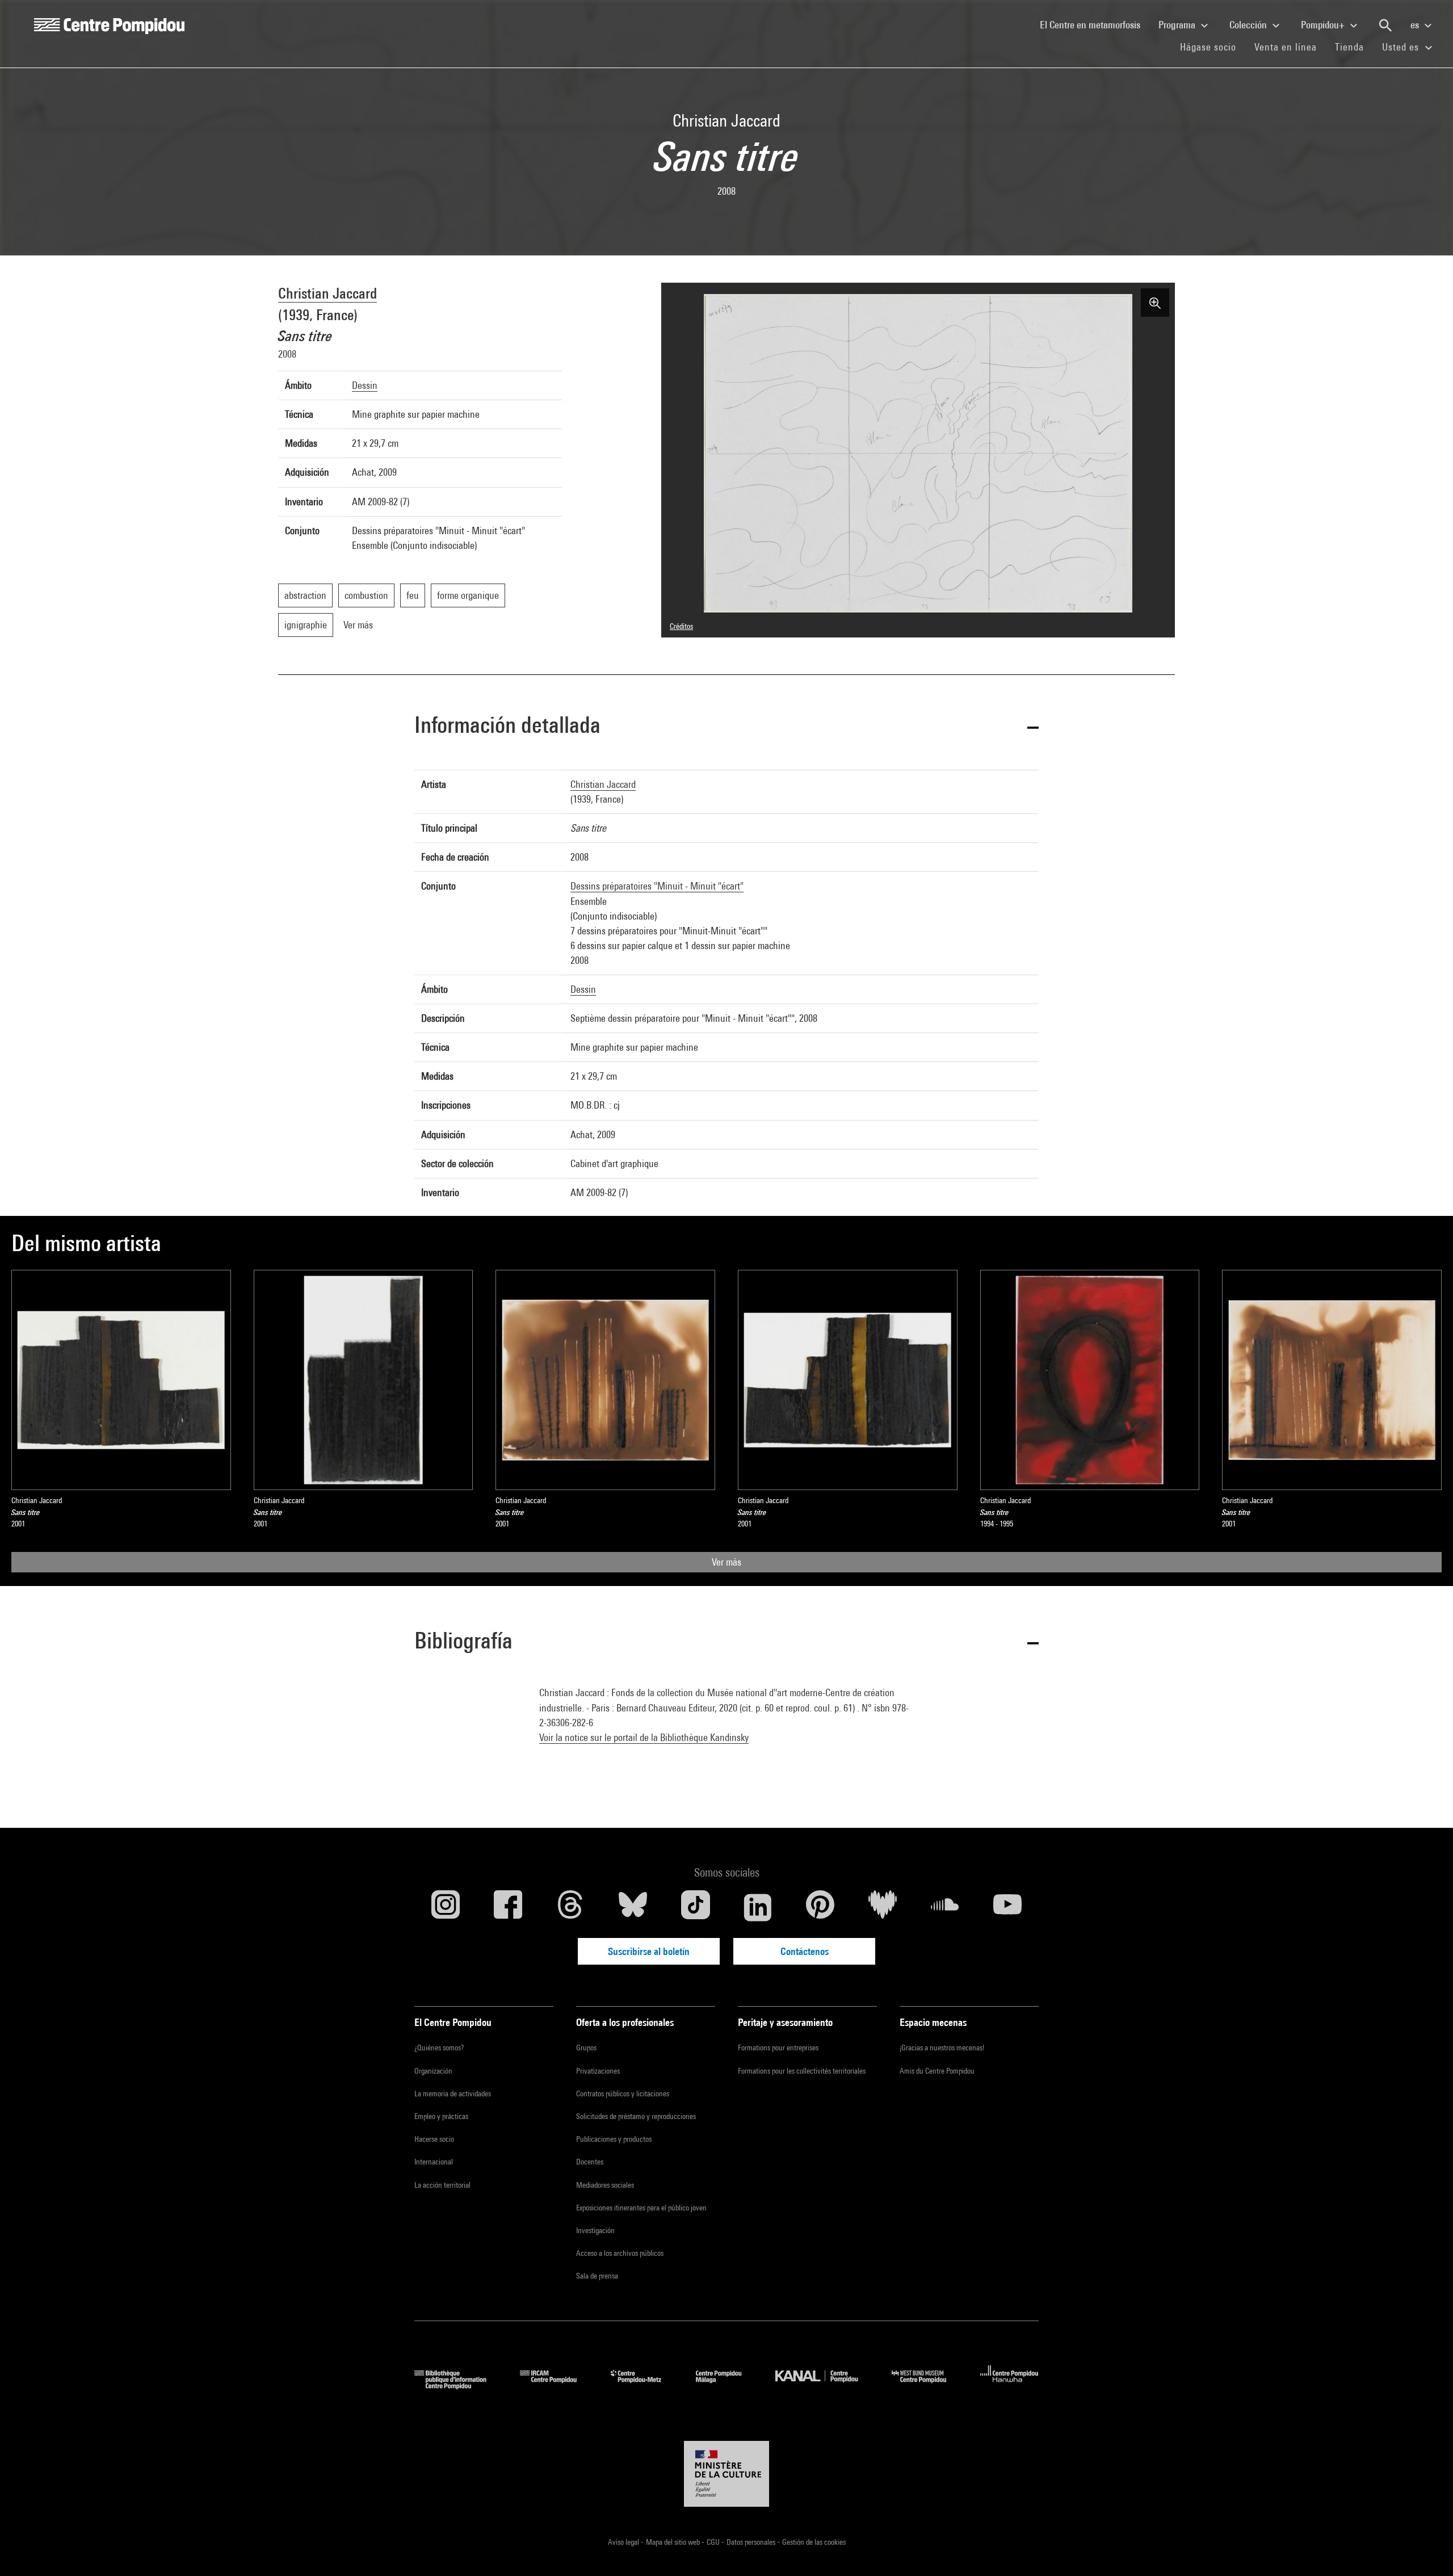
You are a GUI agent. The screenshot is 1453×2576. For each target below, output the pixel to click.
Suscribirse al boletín (649, 1951)
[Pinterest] (820, 1907)
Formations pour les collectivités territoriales (802, 2071)
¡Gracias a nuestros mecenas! (942, 2048)
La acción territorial (442, 2185)
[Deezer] (883, 1907)
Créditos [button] (681, 626)
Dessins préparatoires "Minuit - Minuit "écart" (657, 886)
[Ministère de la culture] (726, 2474)
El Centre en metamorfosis (1095, 24)
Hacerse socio (434, 2139)
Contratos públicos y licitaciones (623, 2093)
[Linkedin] (758, 1907)
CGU (714, 2542)
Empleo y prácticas (441, 2116)
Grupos (586, 2048)
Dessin (365, 385)
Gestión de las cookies (814, 2542)
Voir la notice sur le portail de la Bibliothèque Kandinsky (644, 1737)
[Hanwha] (1009, 2386)
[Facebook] (508, 1907)
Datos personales (752, 2542)
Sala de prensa (597, 2276)
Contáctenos (805, 1951)
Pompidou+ (1324, 25)
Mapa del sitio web (674, 2542)
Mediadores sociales (605, 2185)
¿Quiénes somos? (439, 2048)
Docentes (590, 2162)
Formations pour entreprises (778, 2048)
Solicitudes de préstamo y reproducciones (636, 2116)
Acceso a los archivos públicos (620, 2253)
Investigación (595, 2230)
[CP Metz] (644, 2386)
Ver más (726, 1562)
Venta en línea (1286, 47)
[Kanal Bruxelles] (825, 2386)
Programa (1178, 25)
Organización (433, 2071)
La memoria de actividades (453, 2093)
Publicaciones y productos (614, 2139)
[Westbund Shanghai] (927, 2386)
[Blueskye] (633, 1907)
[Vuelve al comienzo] (1426, 2549)
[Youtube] (1007, 1907)
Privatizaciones (598, 2071)
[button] (726, 727)
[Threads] (570, 1907)
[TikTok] (695, 1907)
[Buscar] (1385, 26)
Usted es (1402, 47)
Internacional (434, 2162)
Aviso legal (624, 2542)
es (1416, 25)
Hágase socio (1213, 47)
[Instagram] (446, 1907)
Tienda (1354, 47)
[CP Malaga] (727, 2386)
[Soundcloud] (945, 1907)
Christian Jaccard (327, 293)
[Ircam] (557, 2386)
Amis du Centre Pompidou (937, 2071)
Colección (1249, 25)
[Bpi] (459, 2386)
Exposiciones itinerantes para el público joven (641, 2208)
